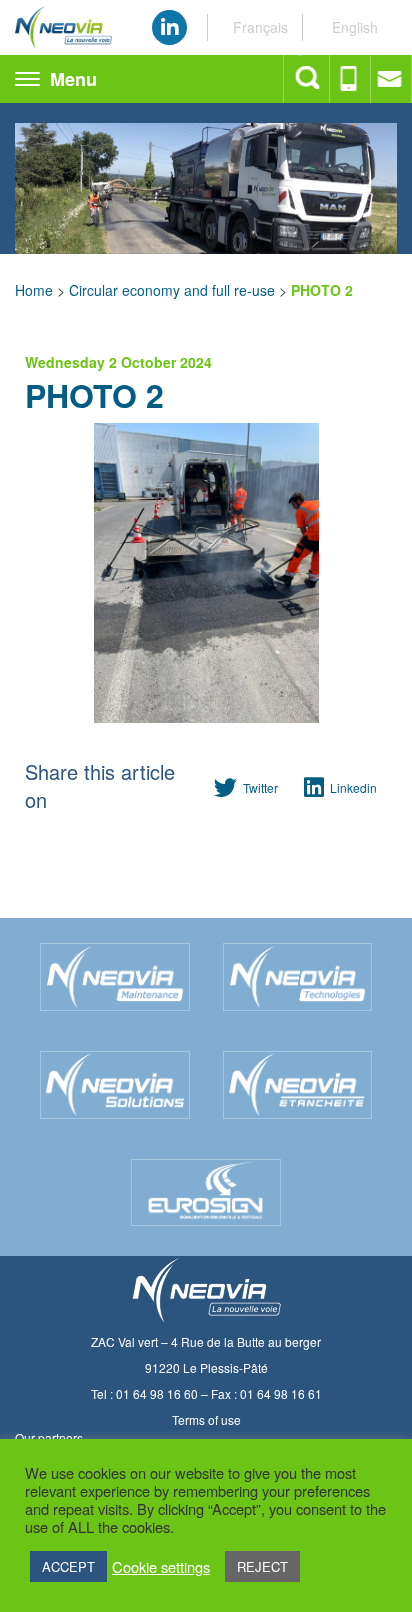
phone (350, 79)
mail (391, 79)
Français (260, 27)
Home (34, 290)
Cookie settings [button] (161, 1567)
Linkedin (353, 787)
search (308, 79)
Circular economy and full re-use (172, 290)
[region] (206, 178)
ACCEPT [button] (68, 1566)
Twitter (260, 787)
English (355, 27)
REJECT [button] (262, 1566)
